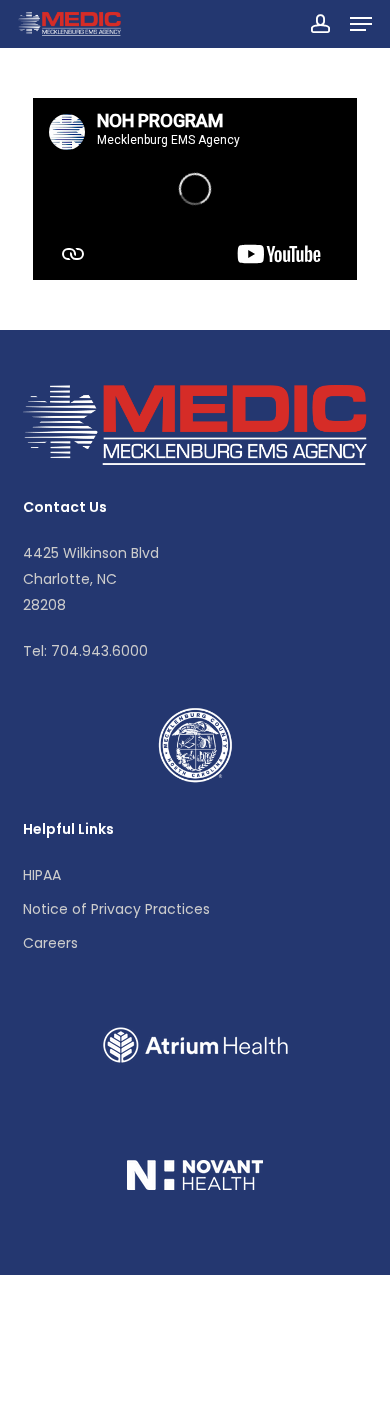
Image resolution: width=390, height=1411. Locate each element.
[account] (319, 24)
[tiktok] (229, 1379)
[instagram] (179, 1379)
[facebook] (84, 1379)
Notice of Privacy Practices (116, 909)
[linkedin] (129, 1379)
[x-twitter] (39, 1379)
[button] (361, 24)
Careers (50, 943)
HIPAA (42, 875)
